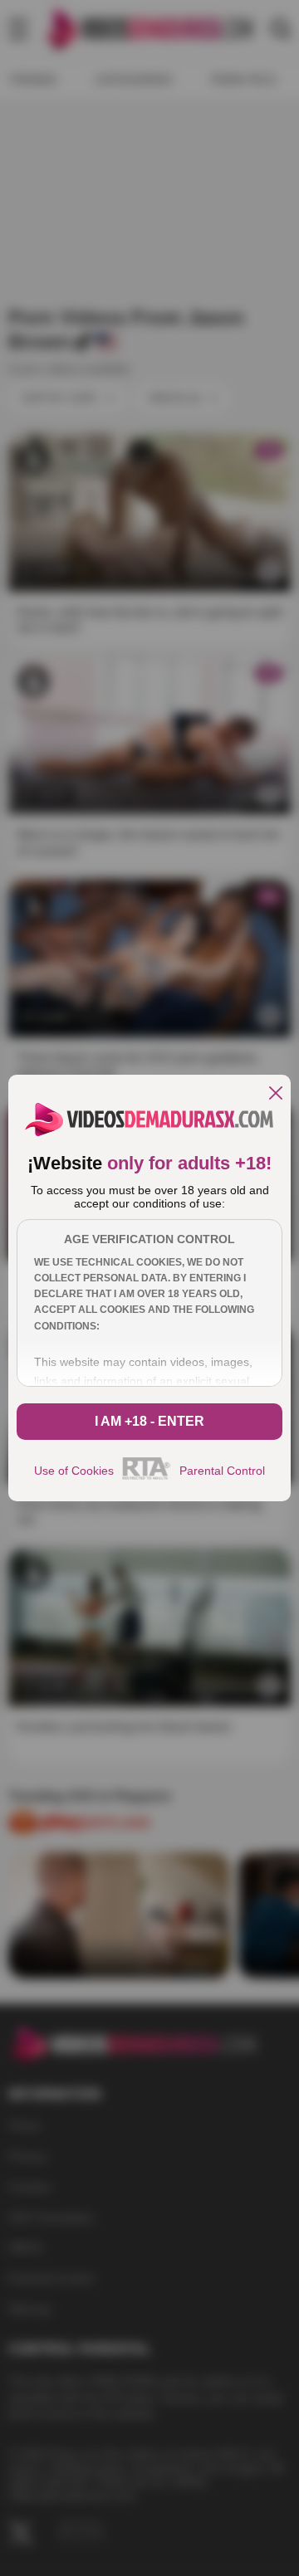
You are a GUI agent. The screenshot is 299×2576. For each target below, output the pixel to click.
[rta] (147, 1477)
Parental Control (222, 1471)
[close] (276, 1094)
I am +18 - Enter (149, 1421)
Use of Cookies (74, 1471)
